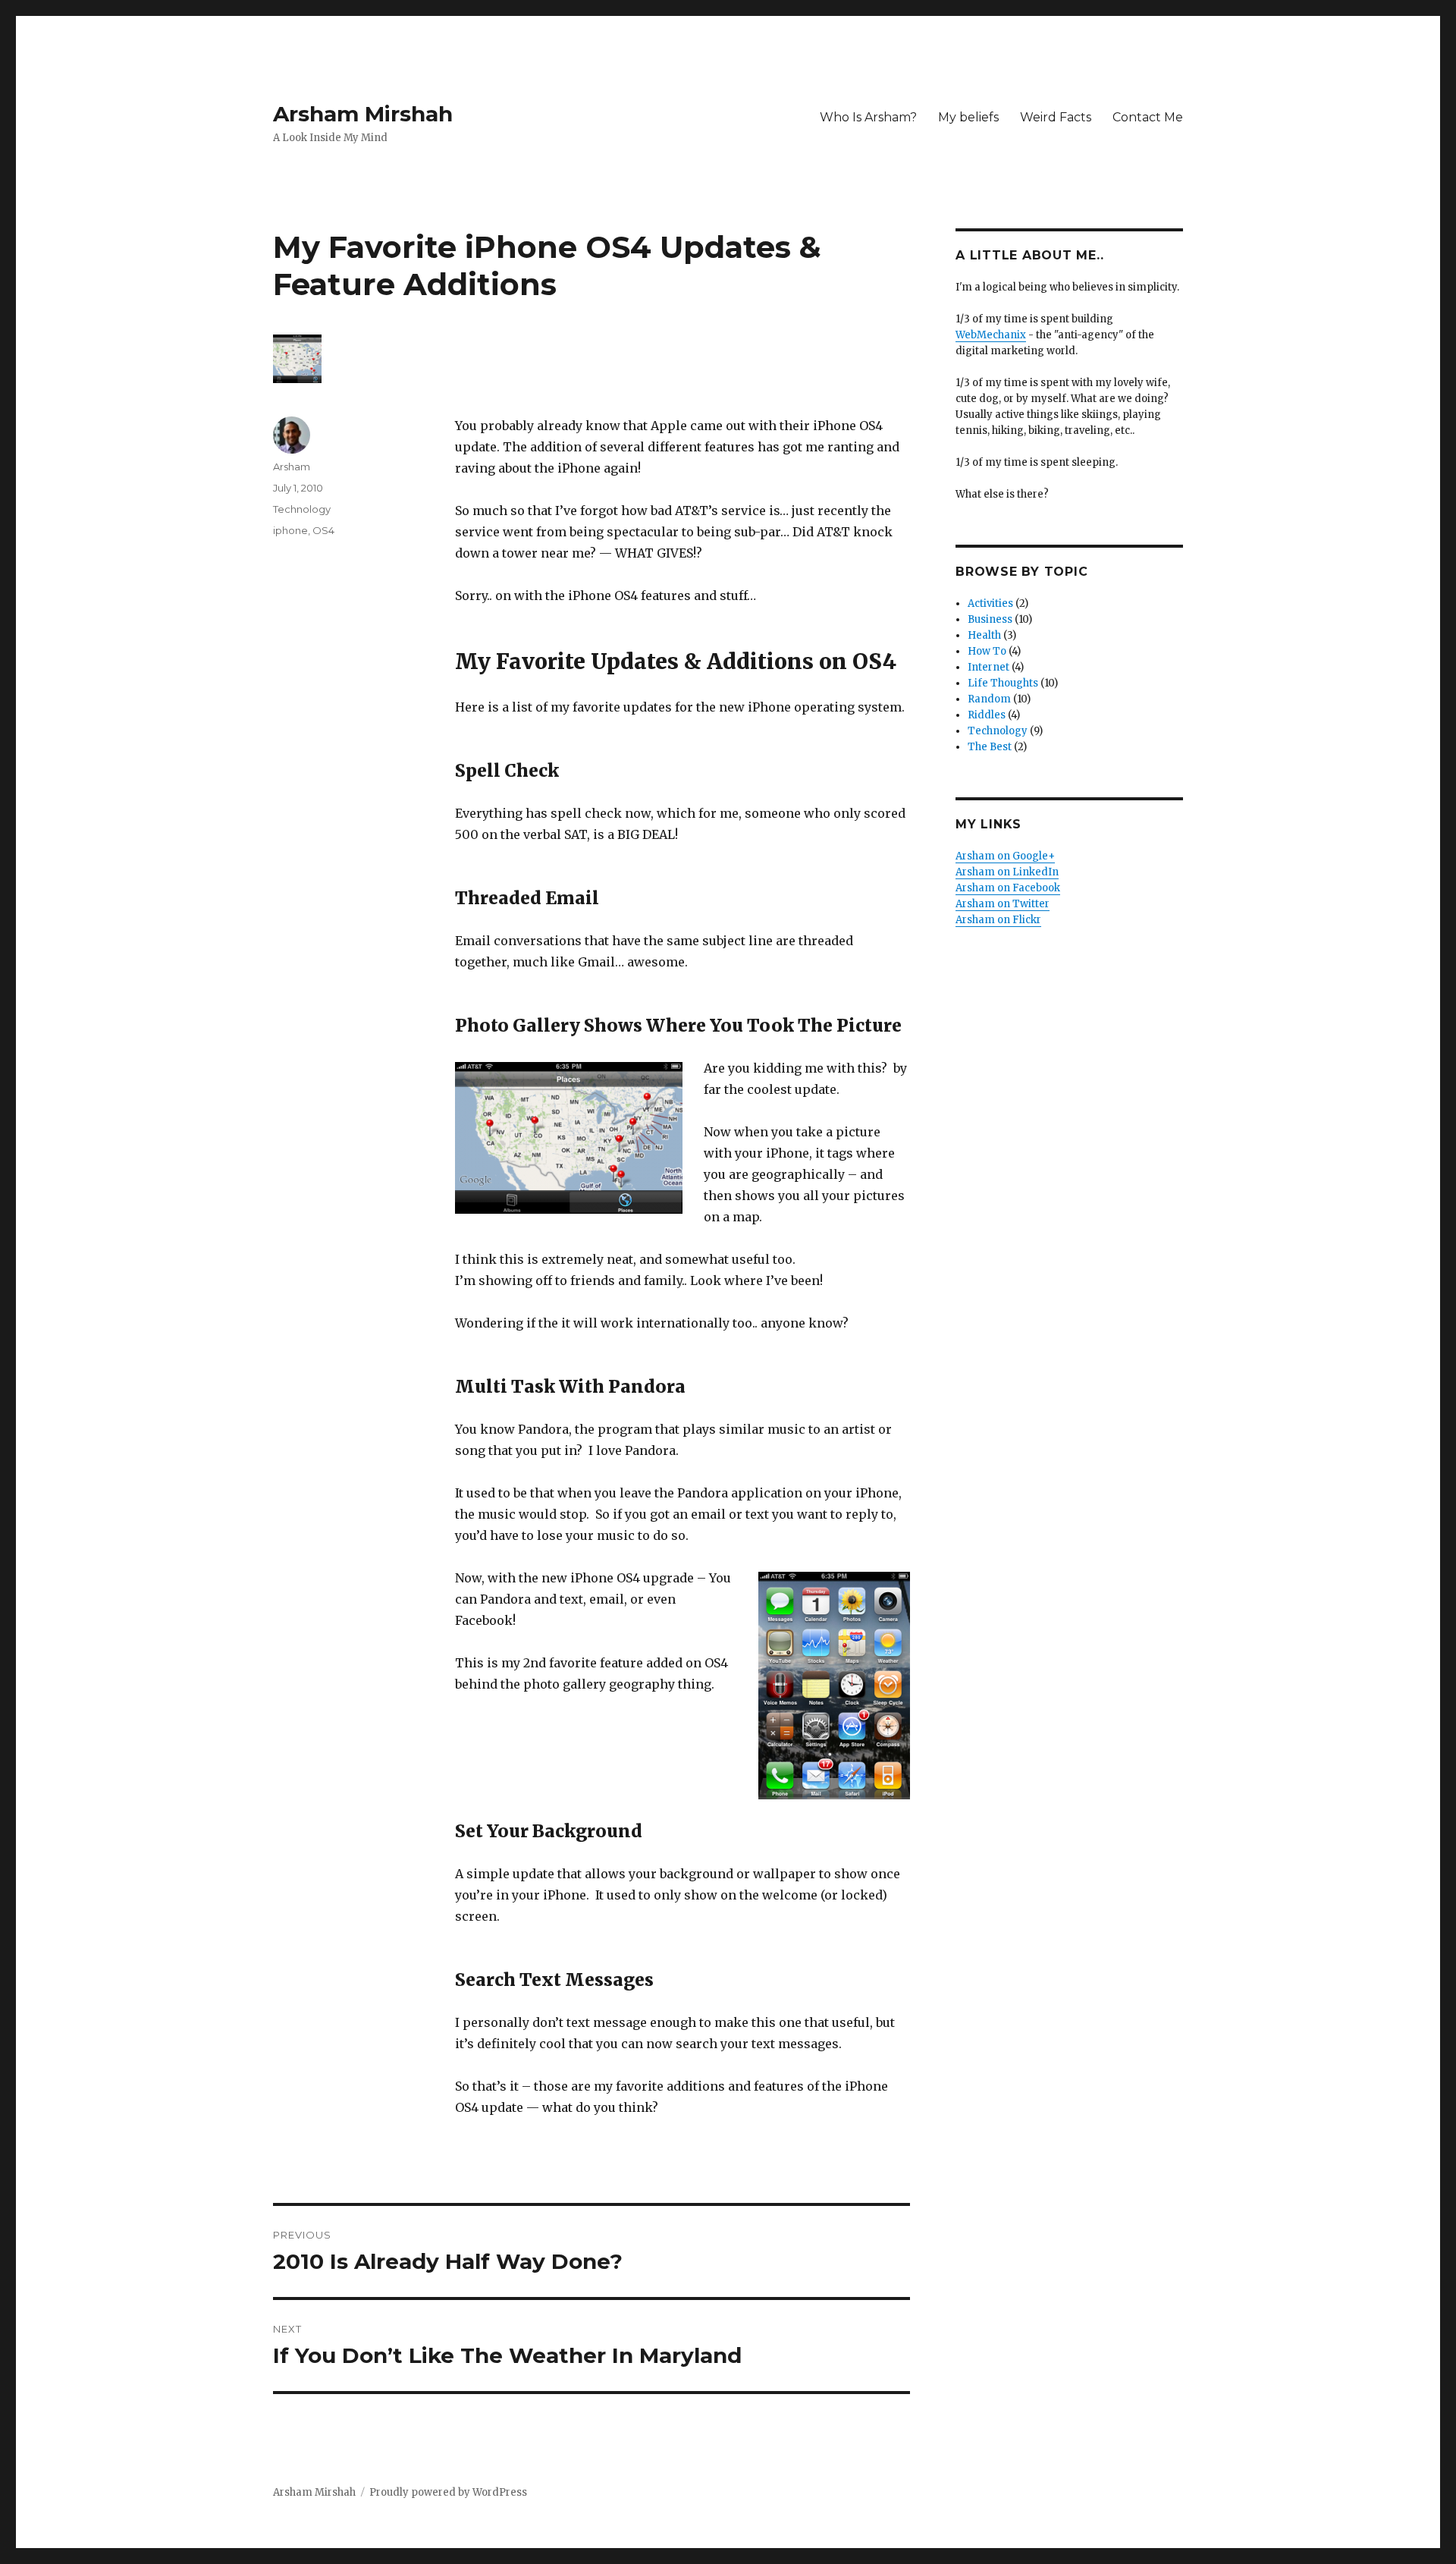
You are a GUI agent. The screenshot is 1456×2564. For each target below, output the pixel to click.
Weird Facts (1056, 117)
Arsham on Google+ (1005, 856)
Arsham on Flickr (998, 920)
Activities (990, 603)
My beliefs (968, 117)
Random (989, 699)
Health (984, 635)
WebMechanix (991, 335)
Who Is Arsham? (868, 117)
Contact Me (1148, 117)
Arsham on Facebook (1008, 888)
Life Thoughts (1003, 683)
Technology (302, 509)
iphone (290, 530)
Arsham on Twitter (1003, 904)
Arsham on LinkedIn (1007, 872)
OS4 (323, 530)
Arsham (292, 467)
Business (990, 619)
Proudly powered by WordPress (448, 2492)
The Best (990, 747)
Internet (988, 667)
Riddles (987, 715)
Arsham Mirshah (363, 114)
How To (987, 651)
